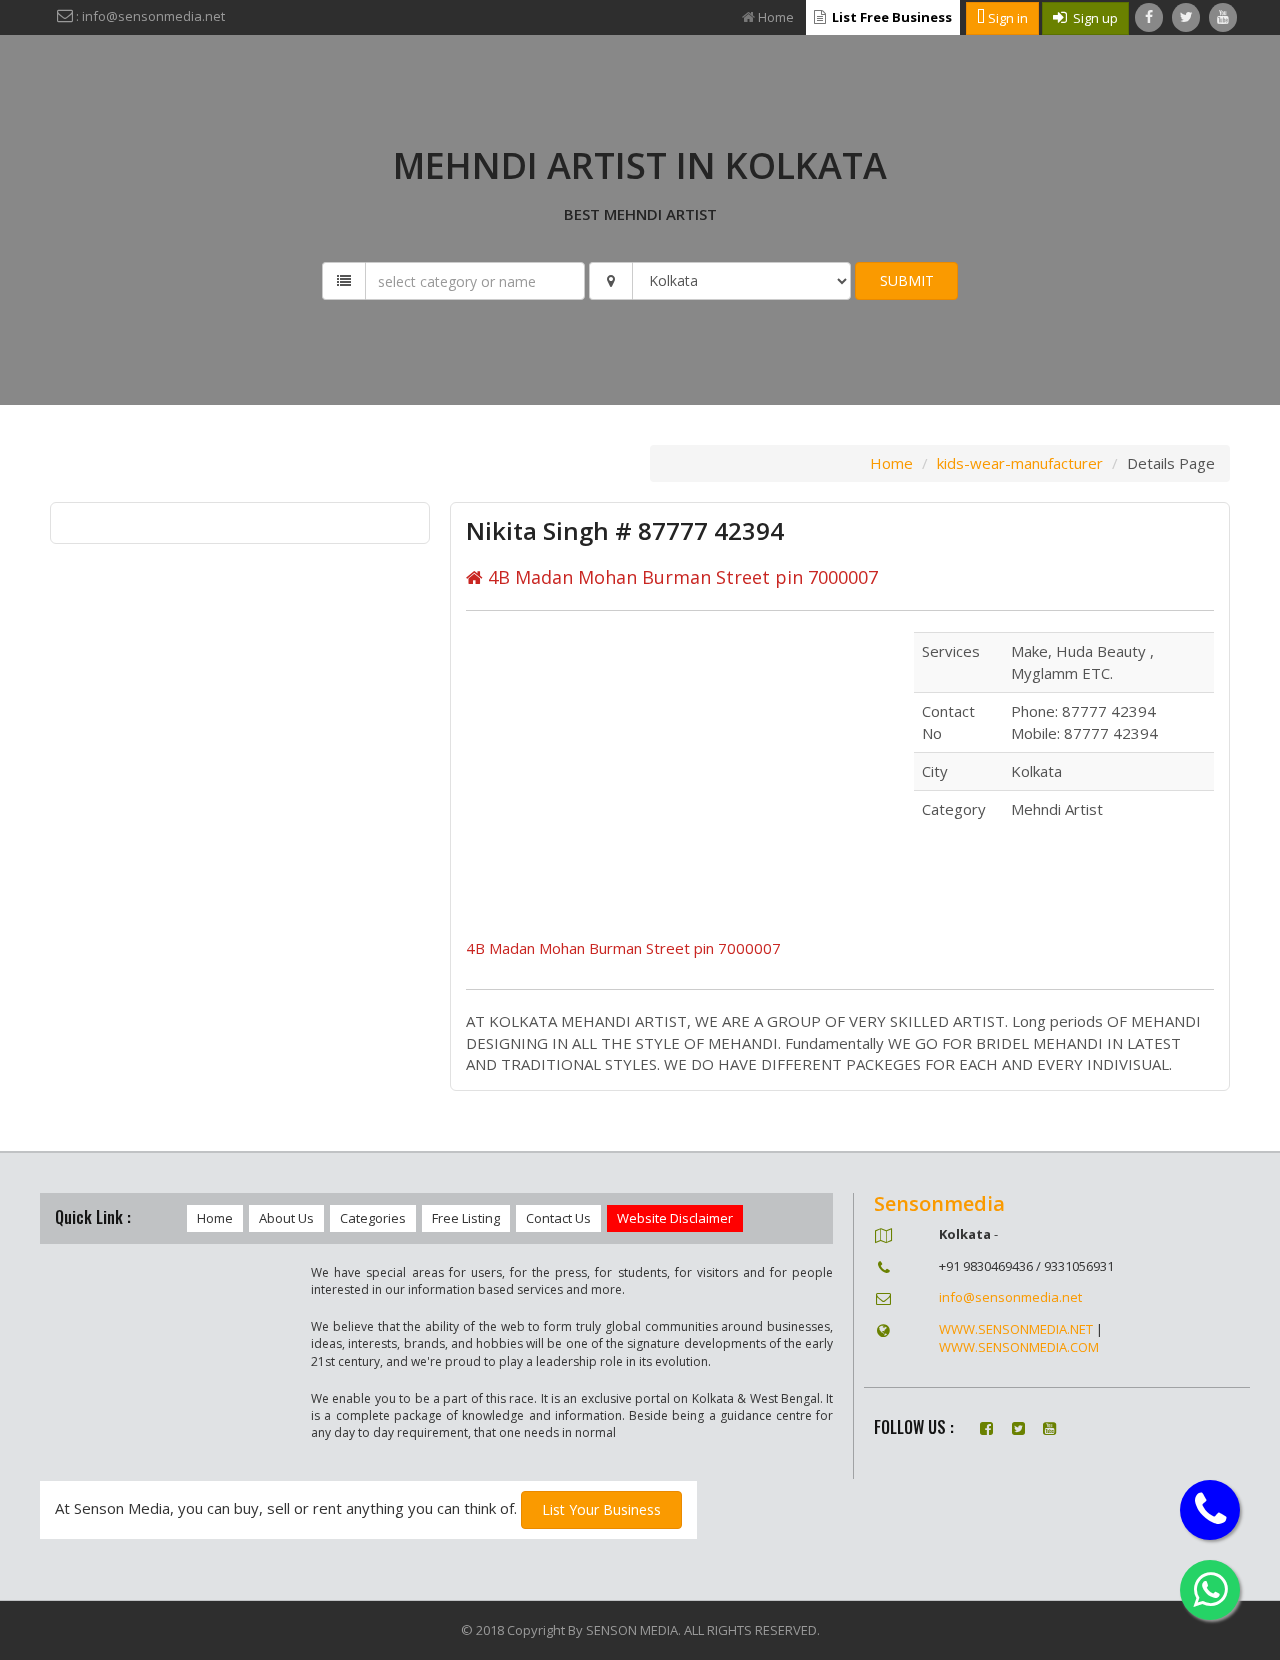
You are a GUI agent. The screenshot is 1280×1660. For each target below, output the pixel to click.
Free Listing (466, 1218)
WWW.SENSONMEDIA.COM (1019, 1347)
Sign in (1006, 18)
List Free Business (890, 17)
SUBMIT (907, 280)
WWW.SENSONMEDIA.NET (1016, 1329)
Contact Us (558, 1218)
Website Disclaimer (675, 1218)
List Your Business (601, 1509)
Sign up (1092, 18)
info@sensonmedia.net (1010, 1297)
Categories (373, 1218)
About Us (286, 1218)
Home (776, 17)
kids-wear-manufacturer (1020, 463)
